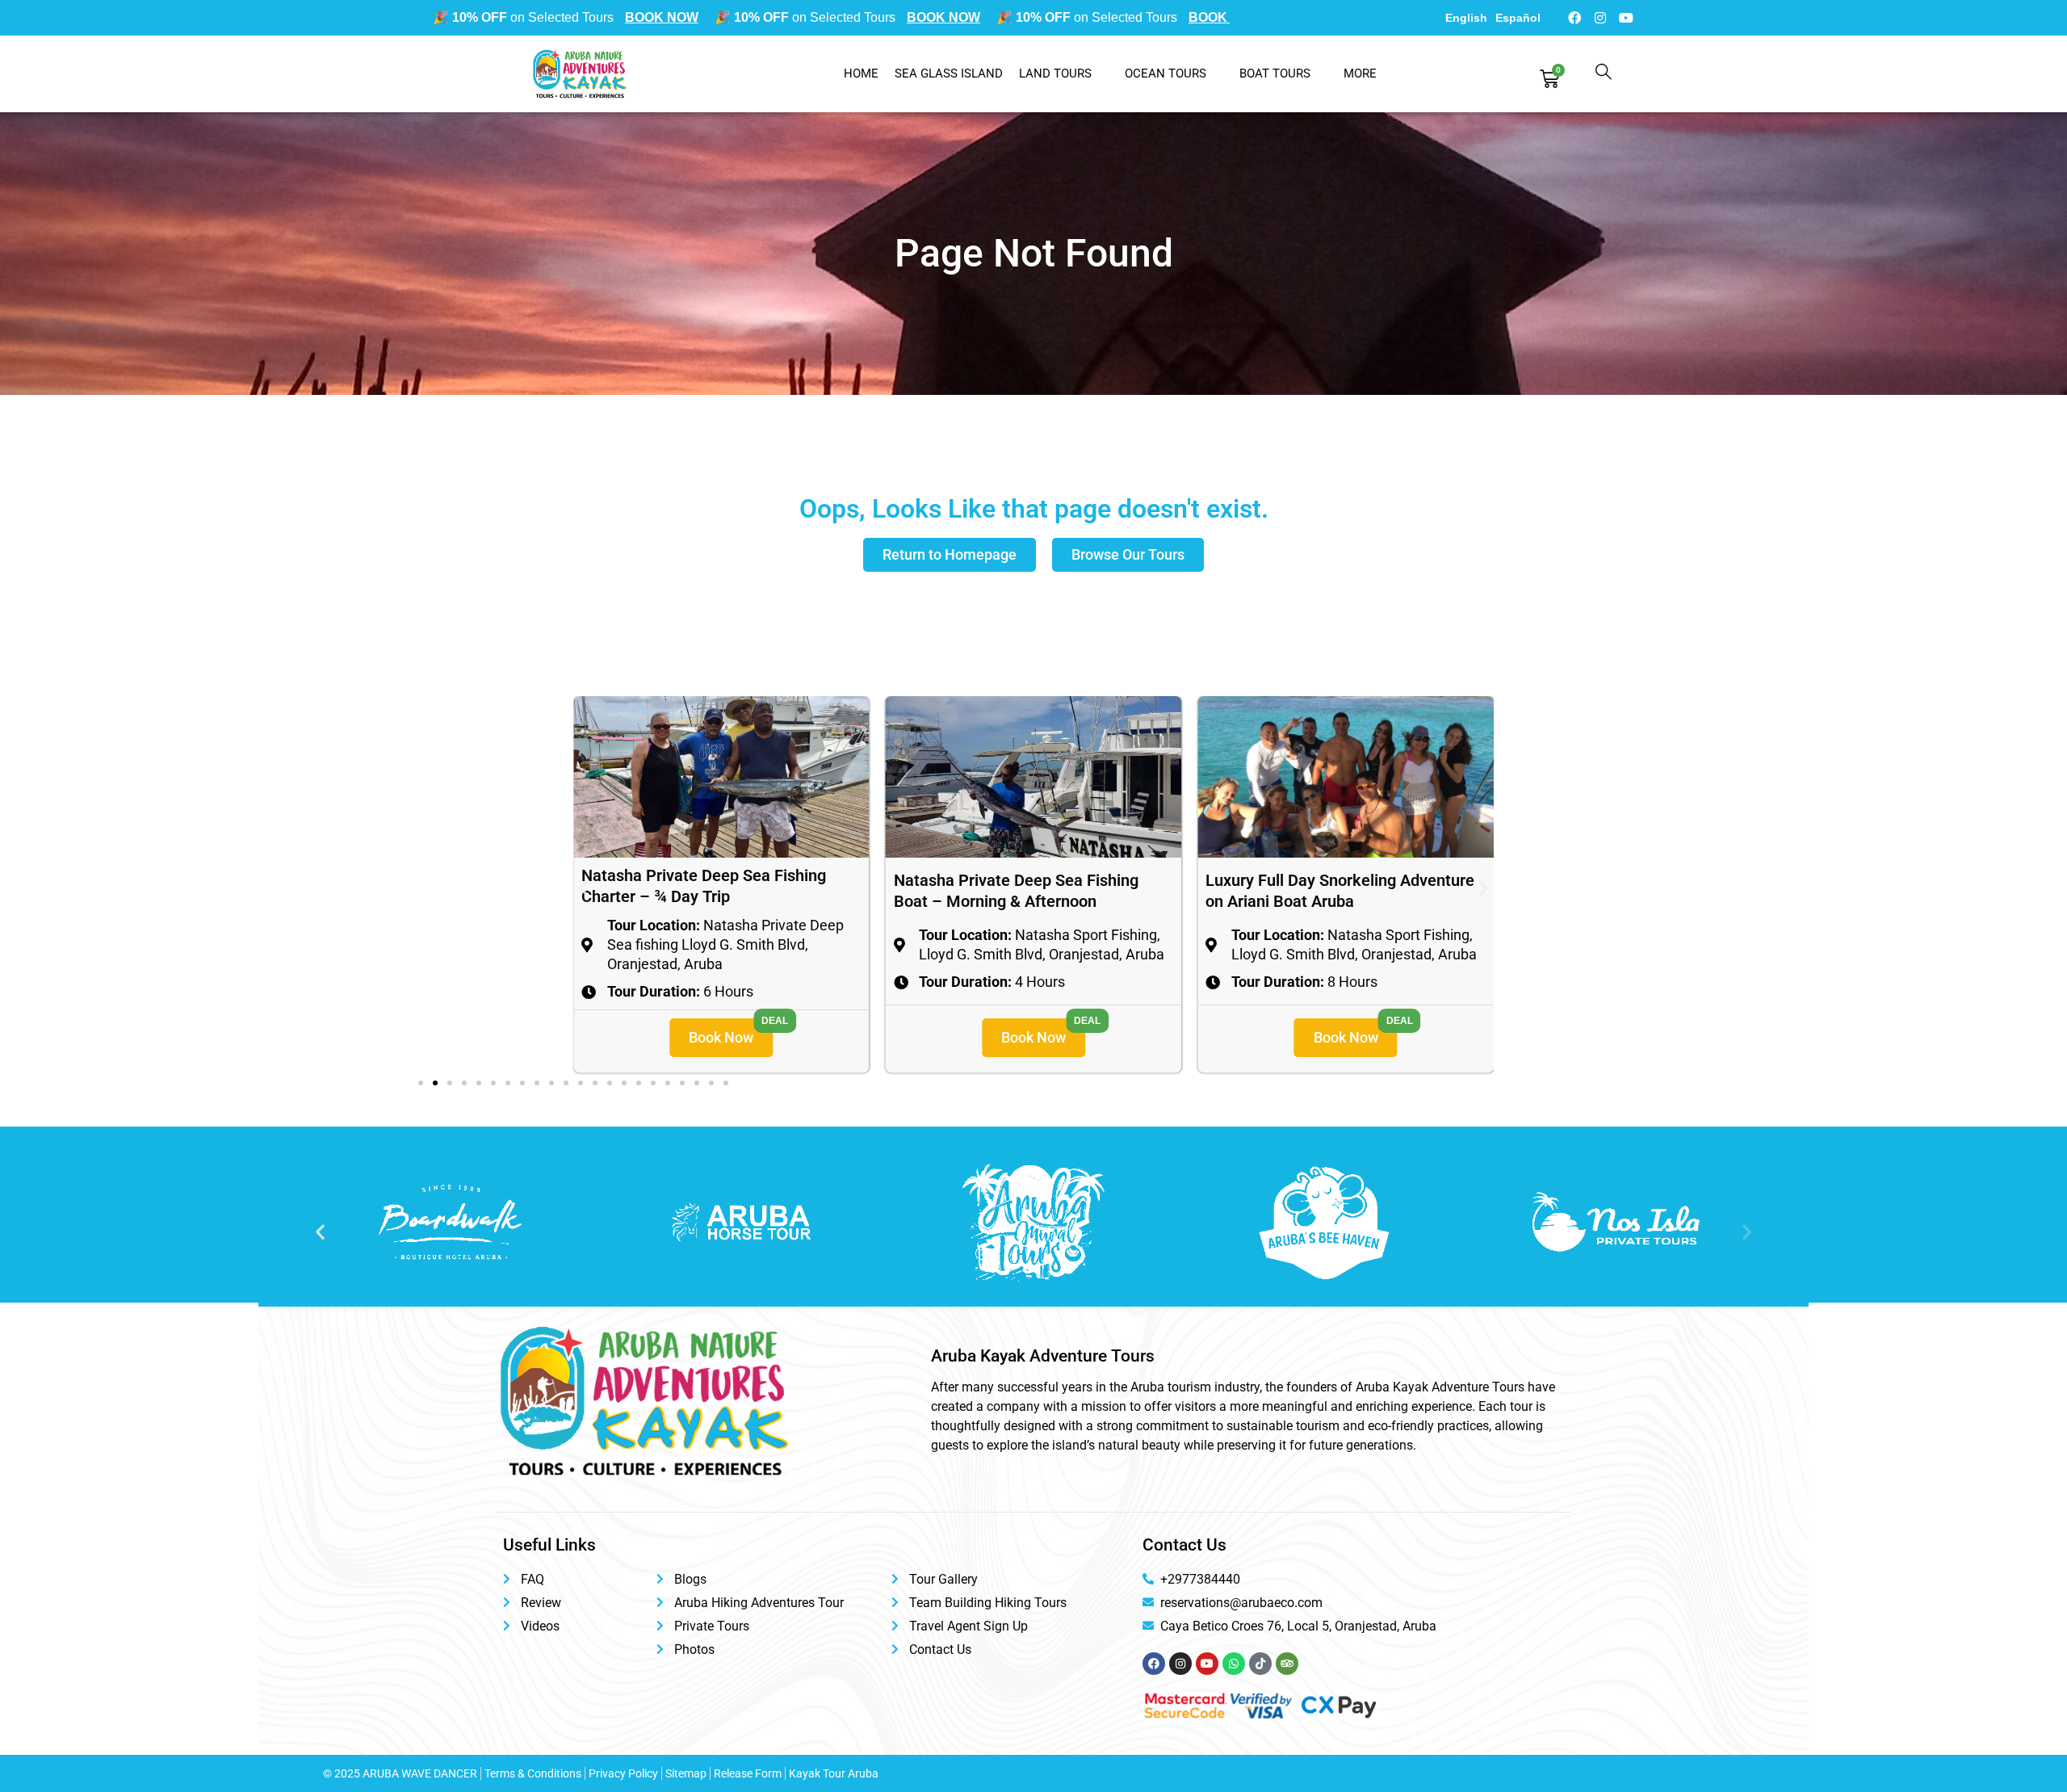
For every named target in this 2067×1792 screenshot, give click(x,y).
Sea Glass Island (949, 73)
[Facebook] (1574, 18)
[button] (583, 887)
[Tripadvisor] (1287, 1664)
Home (861, 73)
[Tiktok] (1260, 1664)
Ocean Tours (1166, 73)
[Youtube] (1626, 18)
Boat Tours (1275, 73)
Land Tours (1055, 73)
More (1360, 73)
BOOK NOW (603, 17)
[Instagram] (1600, 18)
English (1466, 18)
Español (1518, 18)
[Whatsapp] (1234, 1664)
